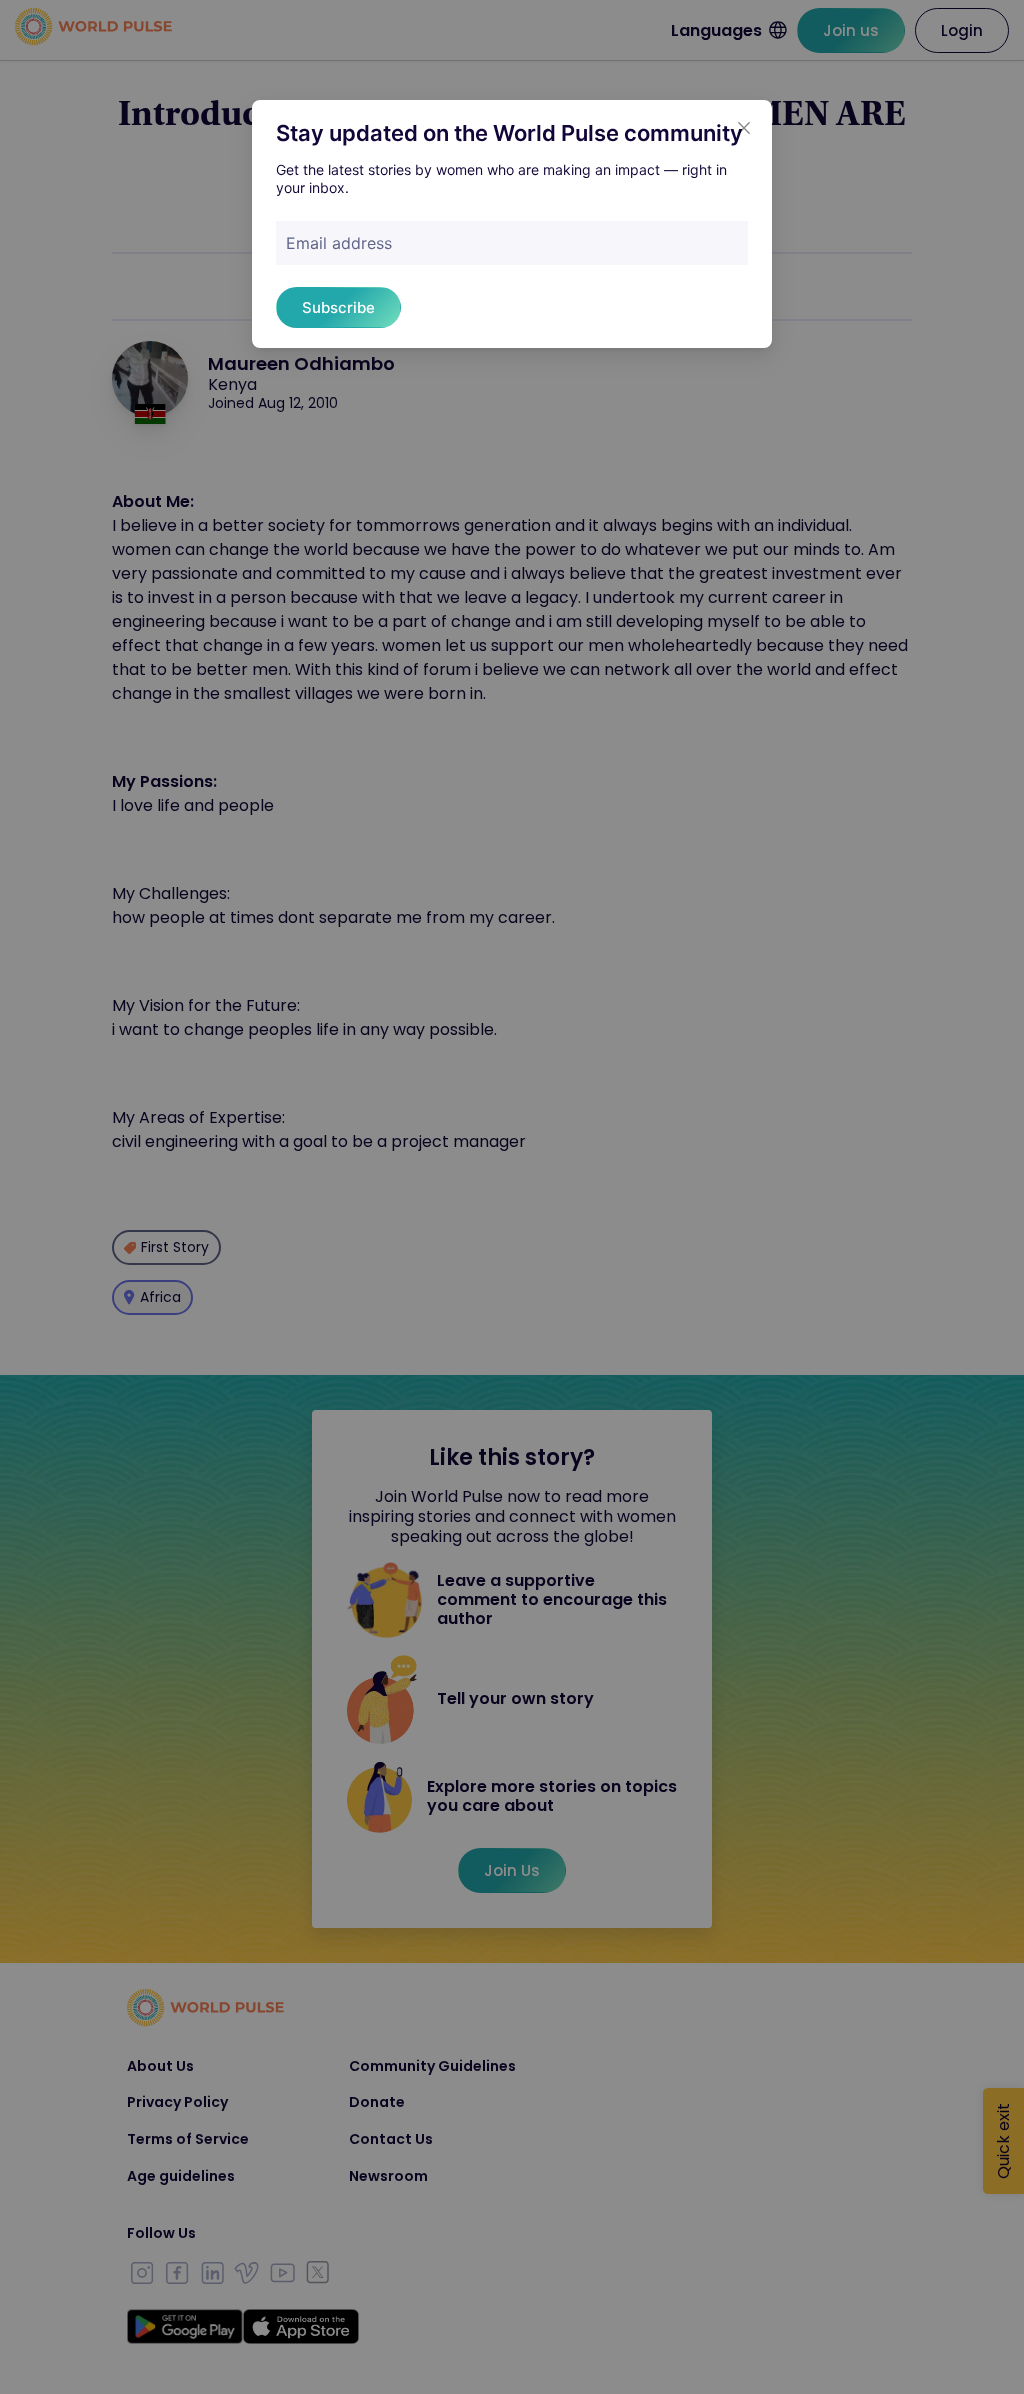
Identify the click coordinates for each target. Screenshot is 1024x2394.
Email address (339, 243)
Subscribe (338, 307)
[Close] (744, 128)
